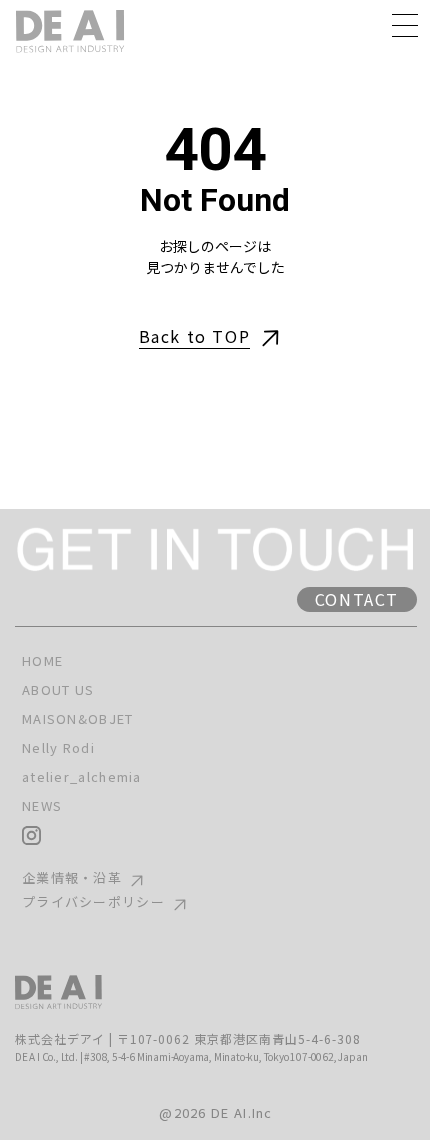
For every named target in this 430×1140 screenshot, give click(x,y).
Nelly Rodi (58, 748)
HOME (42, 661)
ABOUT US (58, 690)
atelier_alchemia (82, 777)
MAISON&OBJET (78, 719)
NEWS (42, 806)
